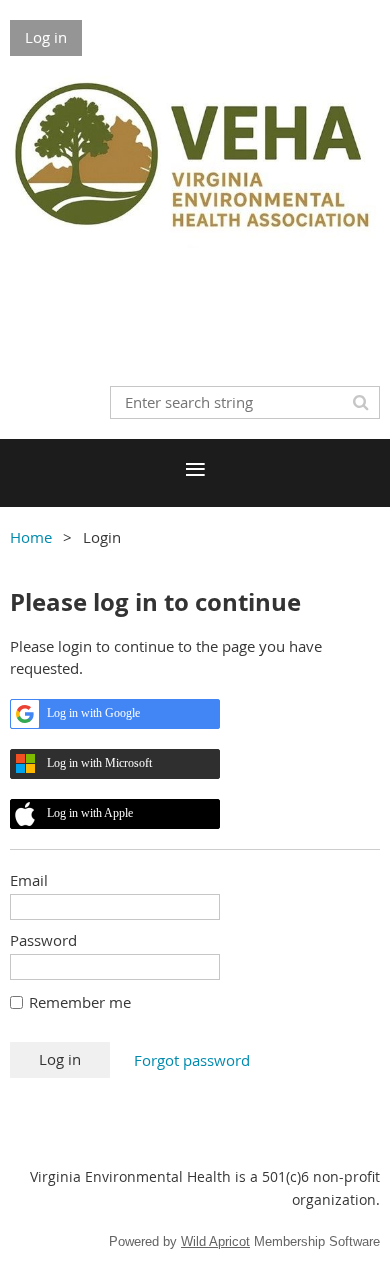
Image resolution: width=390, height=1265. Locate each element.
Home (31, 537)
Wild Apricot (215, 1241)
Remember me (80, 1002)
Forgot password (192, 1060)
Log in (46, 37)
